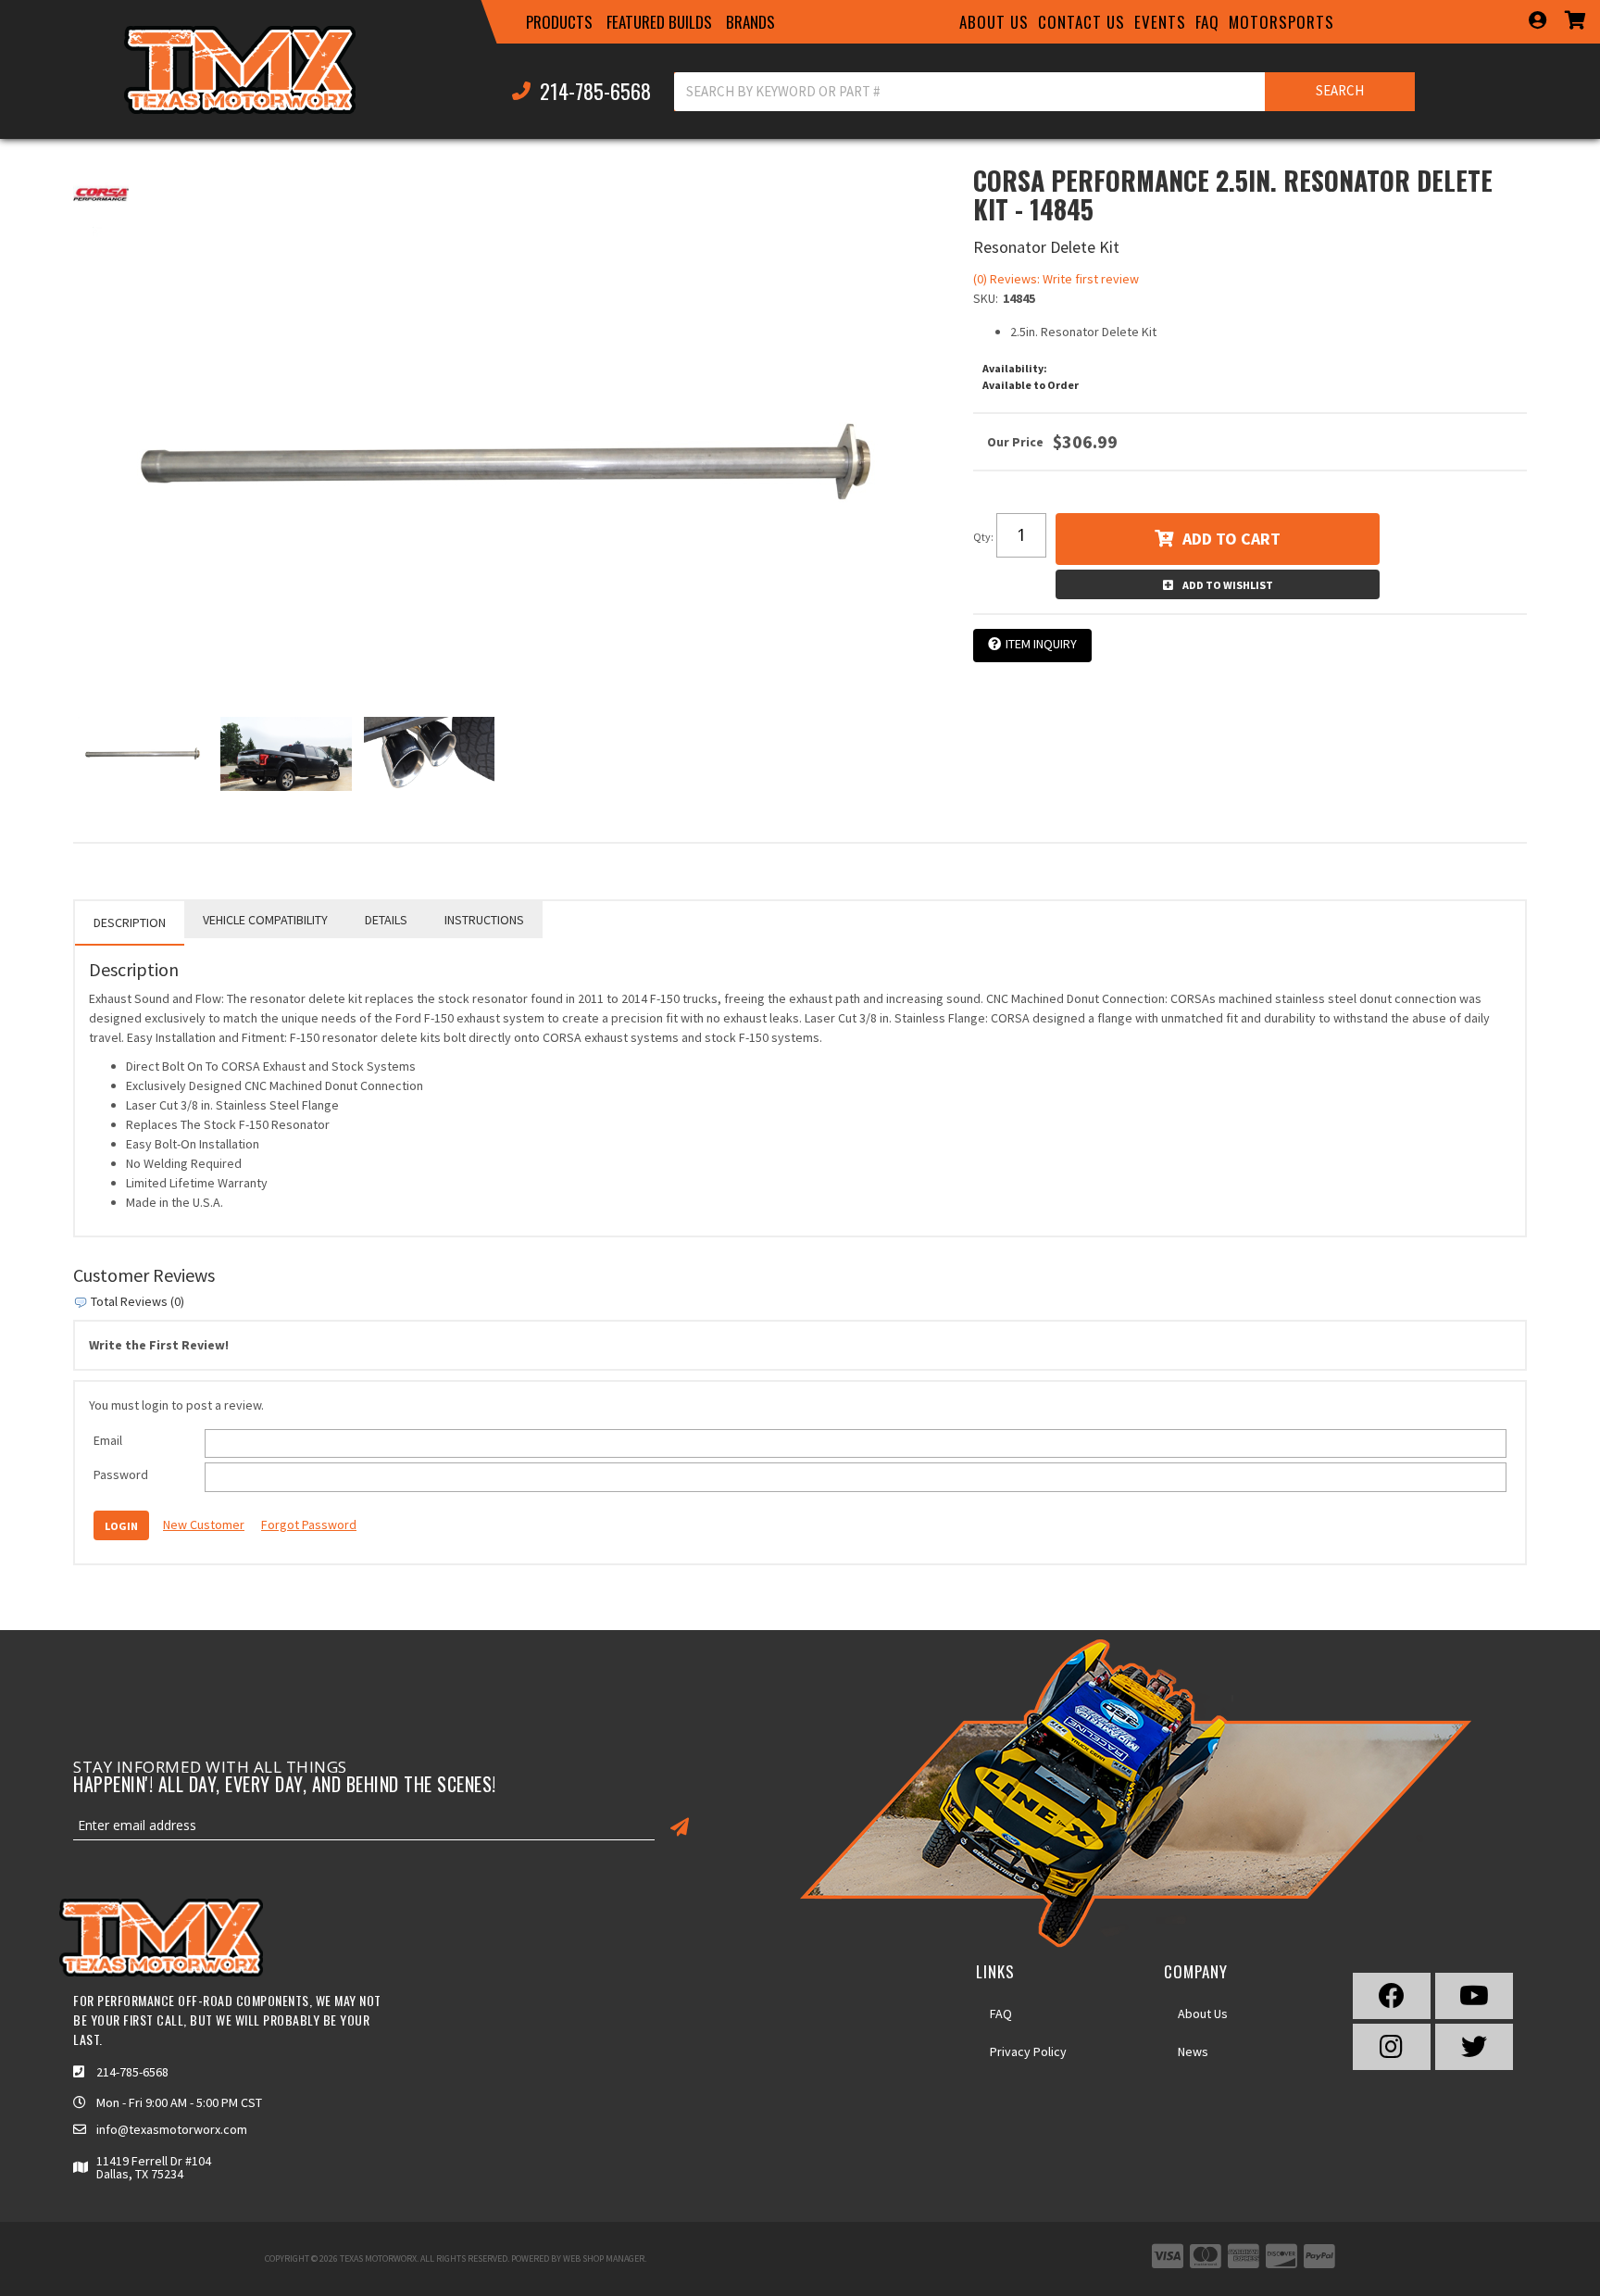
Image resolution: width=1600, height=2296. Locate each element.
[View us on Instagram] (1392, 2047)
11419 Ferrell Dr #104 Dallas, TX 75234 (154, 2167)
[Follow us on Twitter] (1474, 2047)
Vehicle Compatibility (265, 920)
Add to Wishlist (1228, 585)
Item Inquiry (1041, 644)
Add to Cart (1231, 539)
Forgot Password (309, 1524)
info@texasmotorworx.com (172, 2129)
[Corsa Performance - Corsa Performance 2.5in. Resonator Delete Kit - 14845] (101, 193)
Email (108, 1440)
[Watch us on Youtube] (1474, 1996)
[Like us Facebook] (1392, 1996)
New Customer (204, 1524)
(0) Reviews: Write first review (1056, 279)
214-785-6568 (132, 2072)
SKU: (986, 298)
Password (121, 1474)
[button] (559, 22)
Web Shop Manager (604, 2258)
